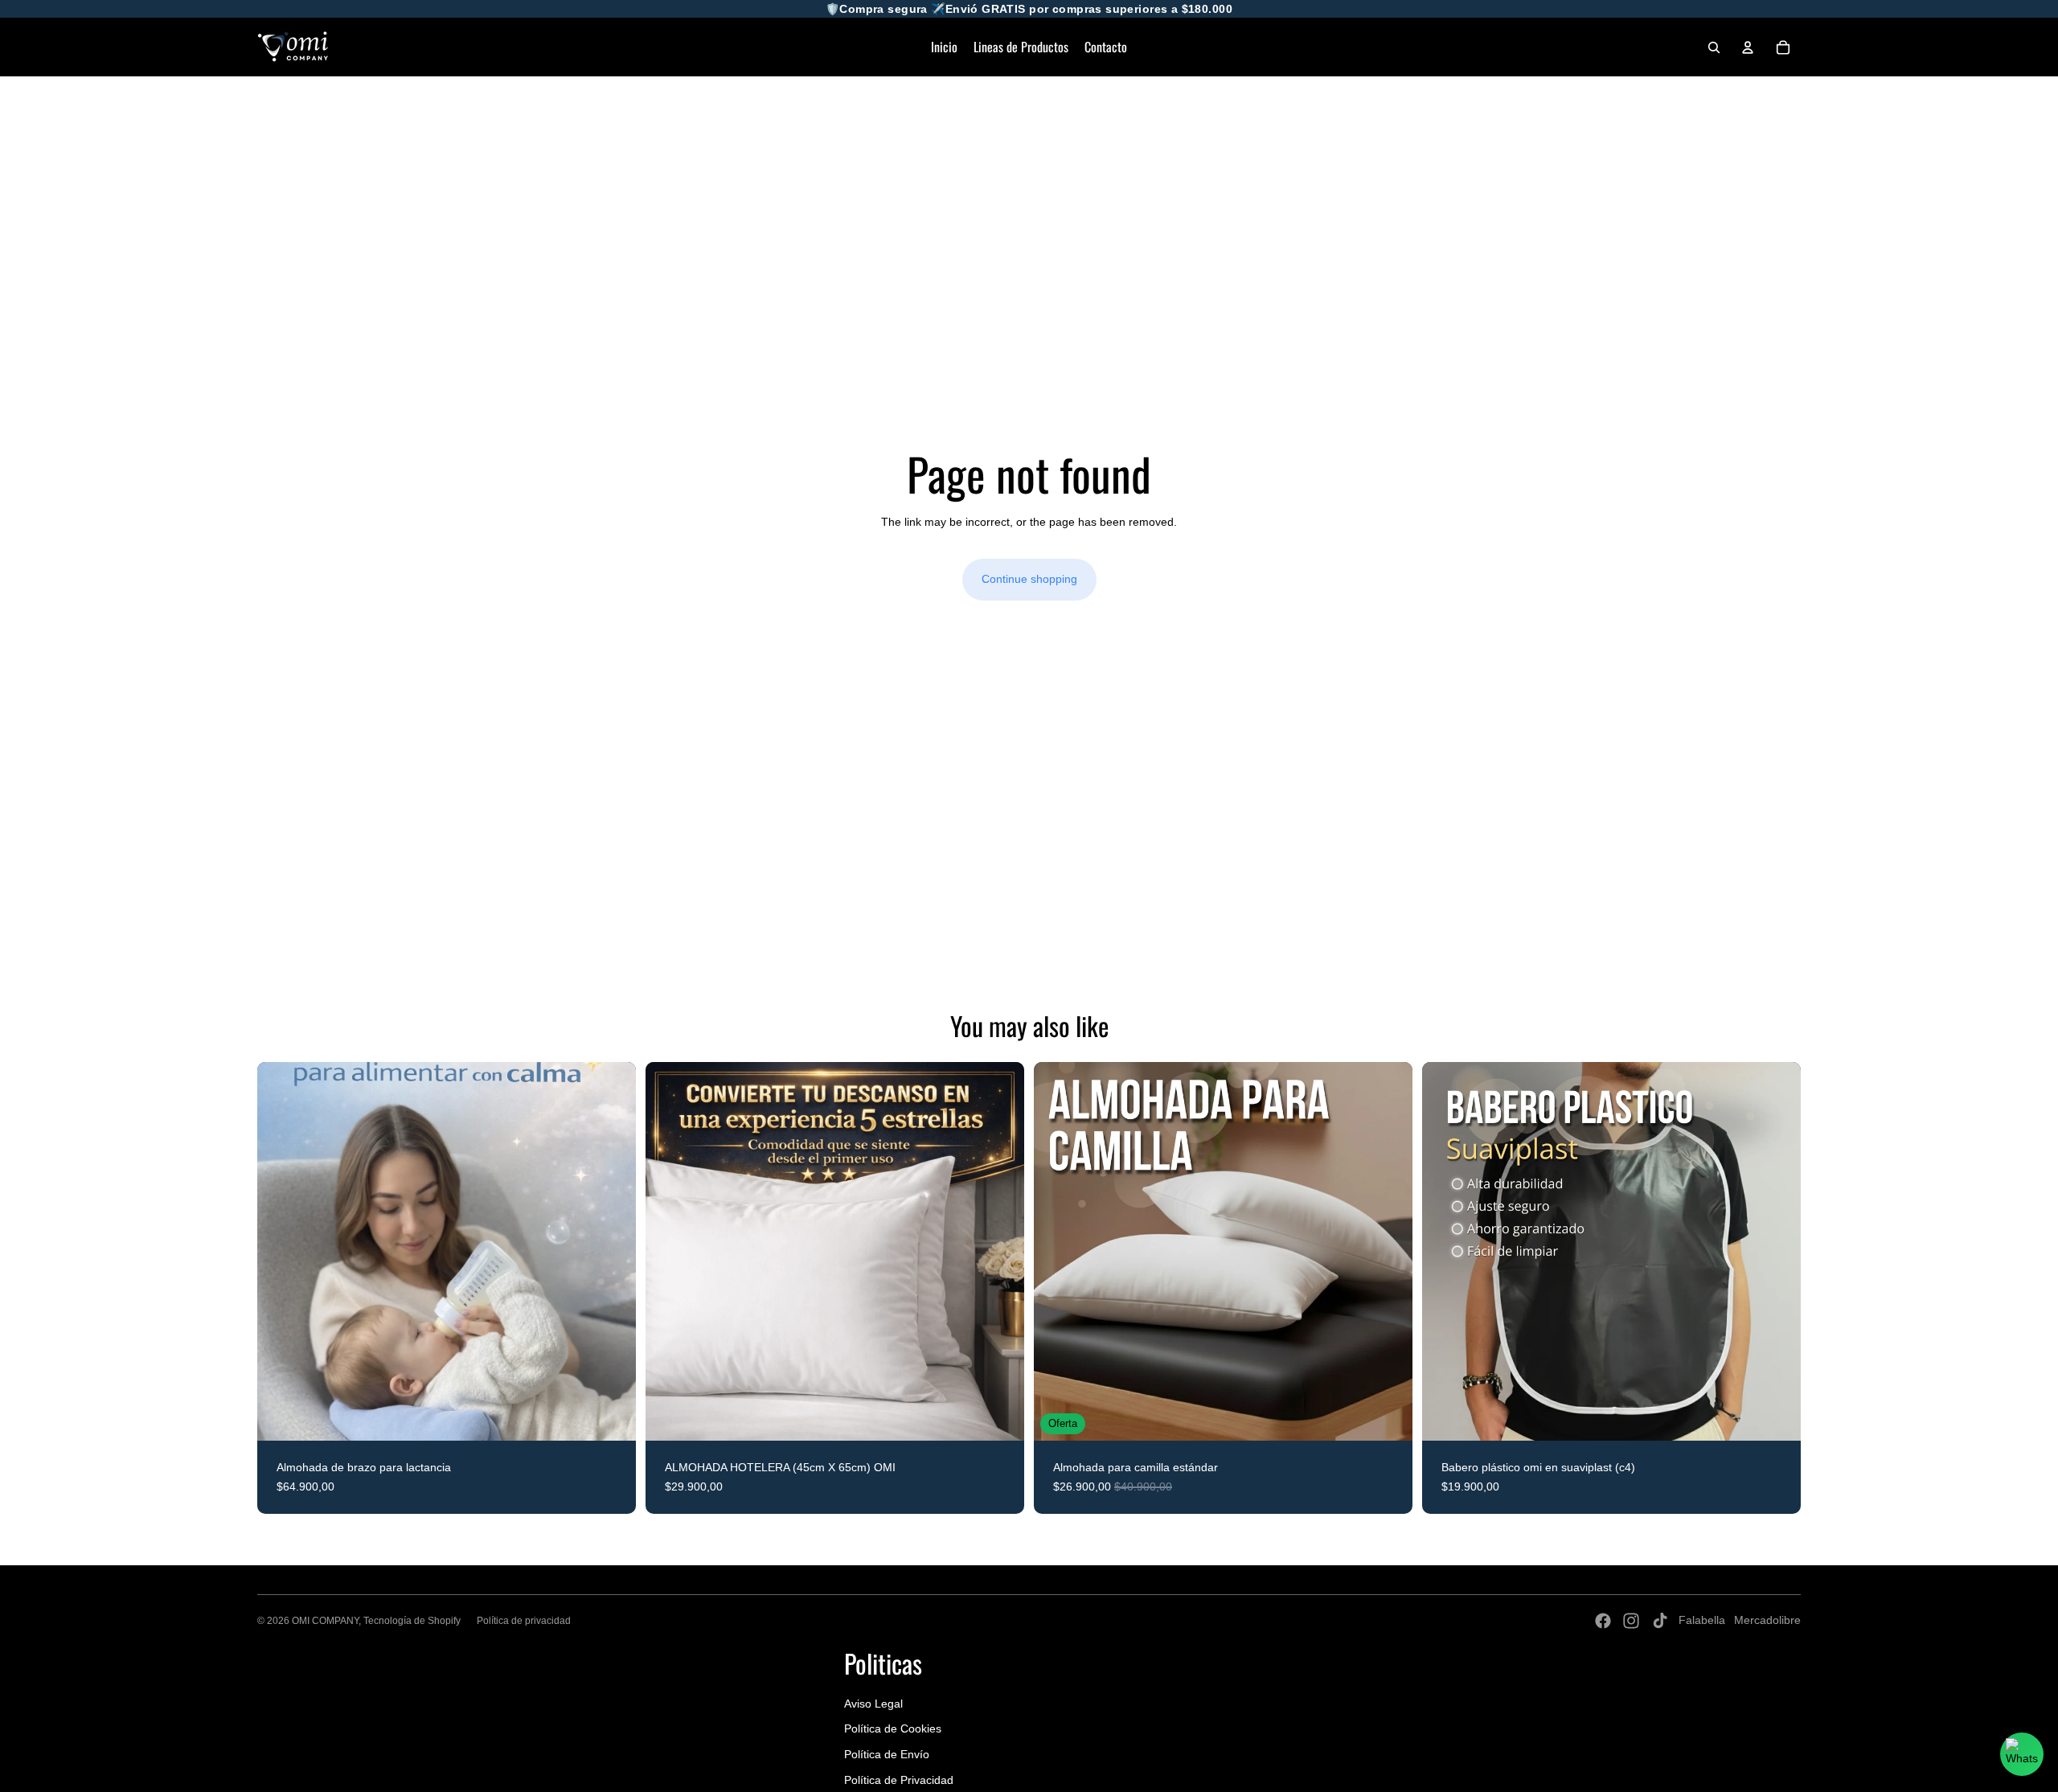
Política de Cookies (893, 1728)
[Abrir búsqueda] (1714, 47)
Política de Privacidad (899, 1780)
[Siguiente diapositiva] (612, 1252)
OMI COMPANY (325, 1621)
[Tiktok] (1660, 1621)
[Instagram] (1631, 1621)
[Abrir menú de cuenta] (1748, 47)
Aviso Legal (873, 1704)
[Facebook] (1603, 1621)
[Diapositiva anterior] (281, 1252)
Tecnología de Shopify (412, 1621)
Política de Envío (887, 1754)
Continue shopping (1029, 579)
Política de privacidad (524, 1621)
